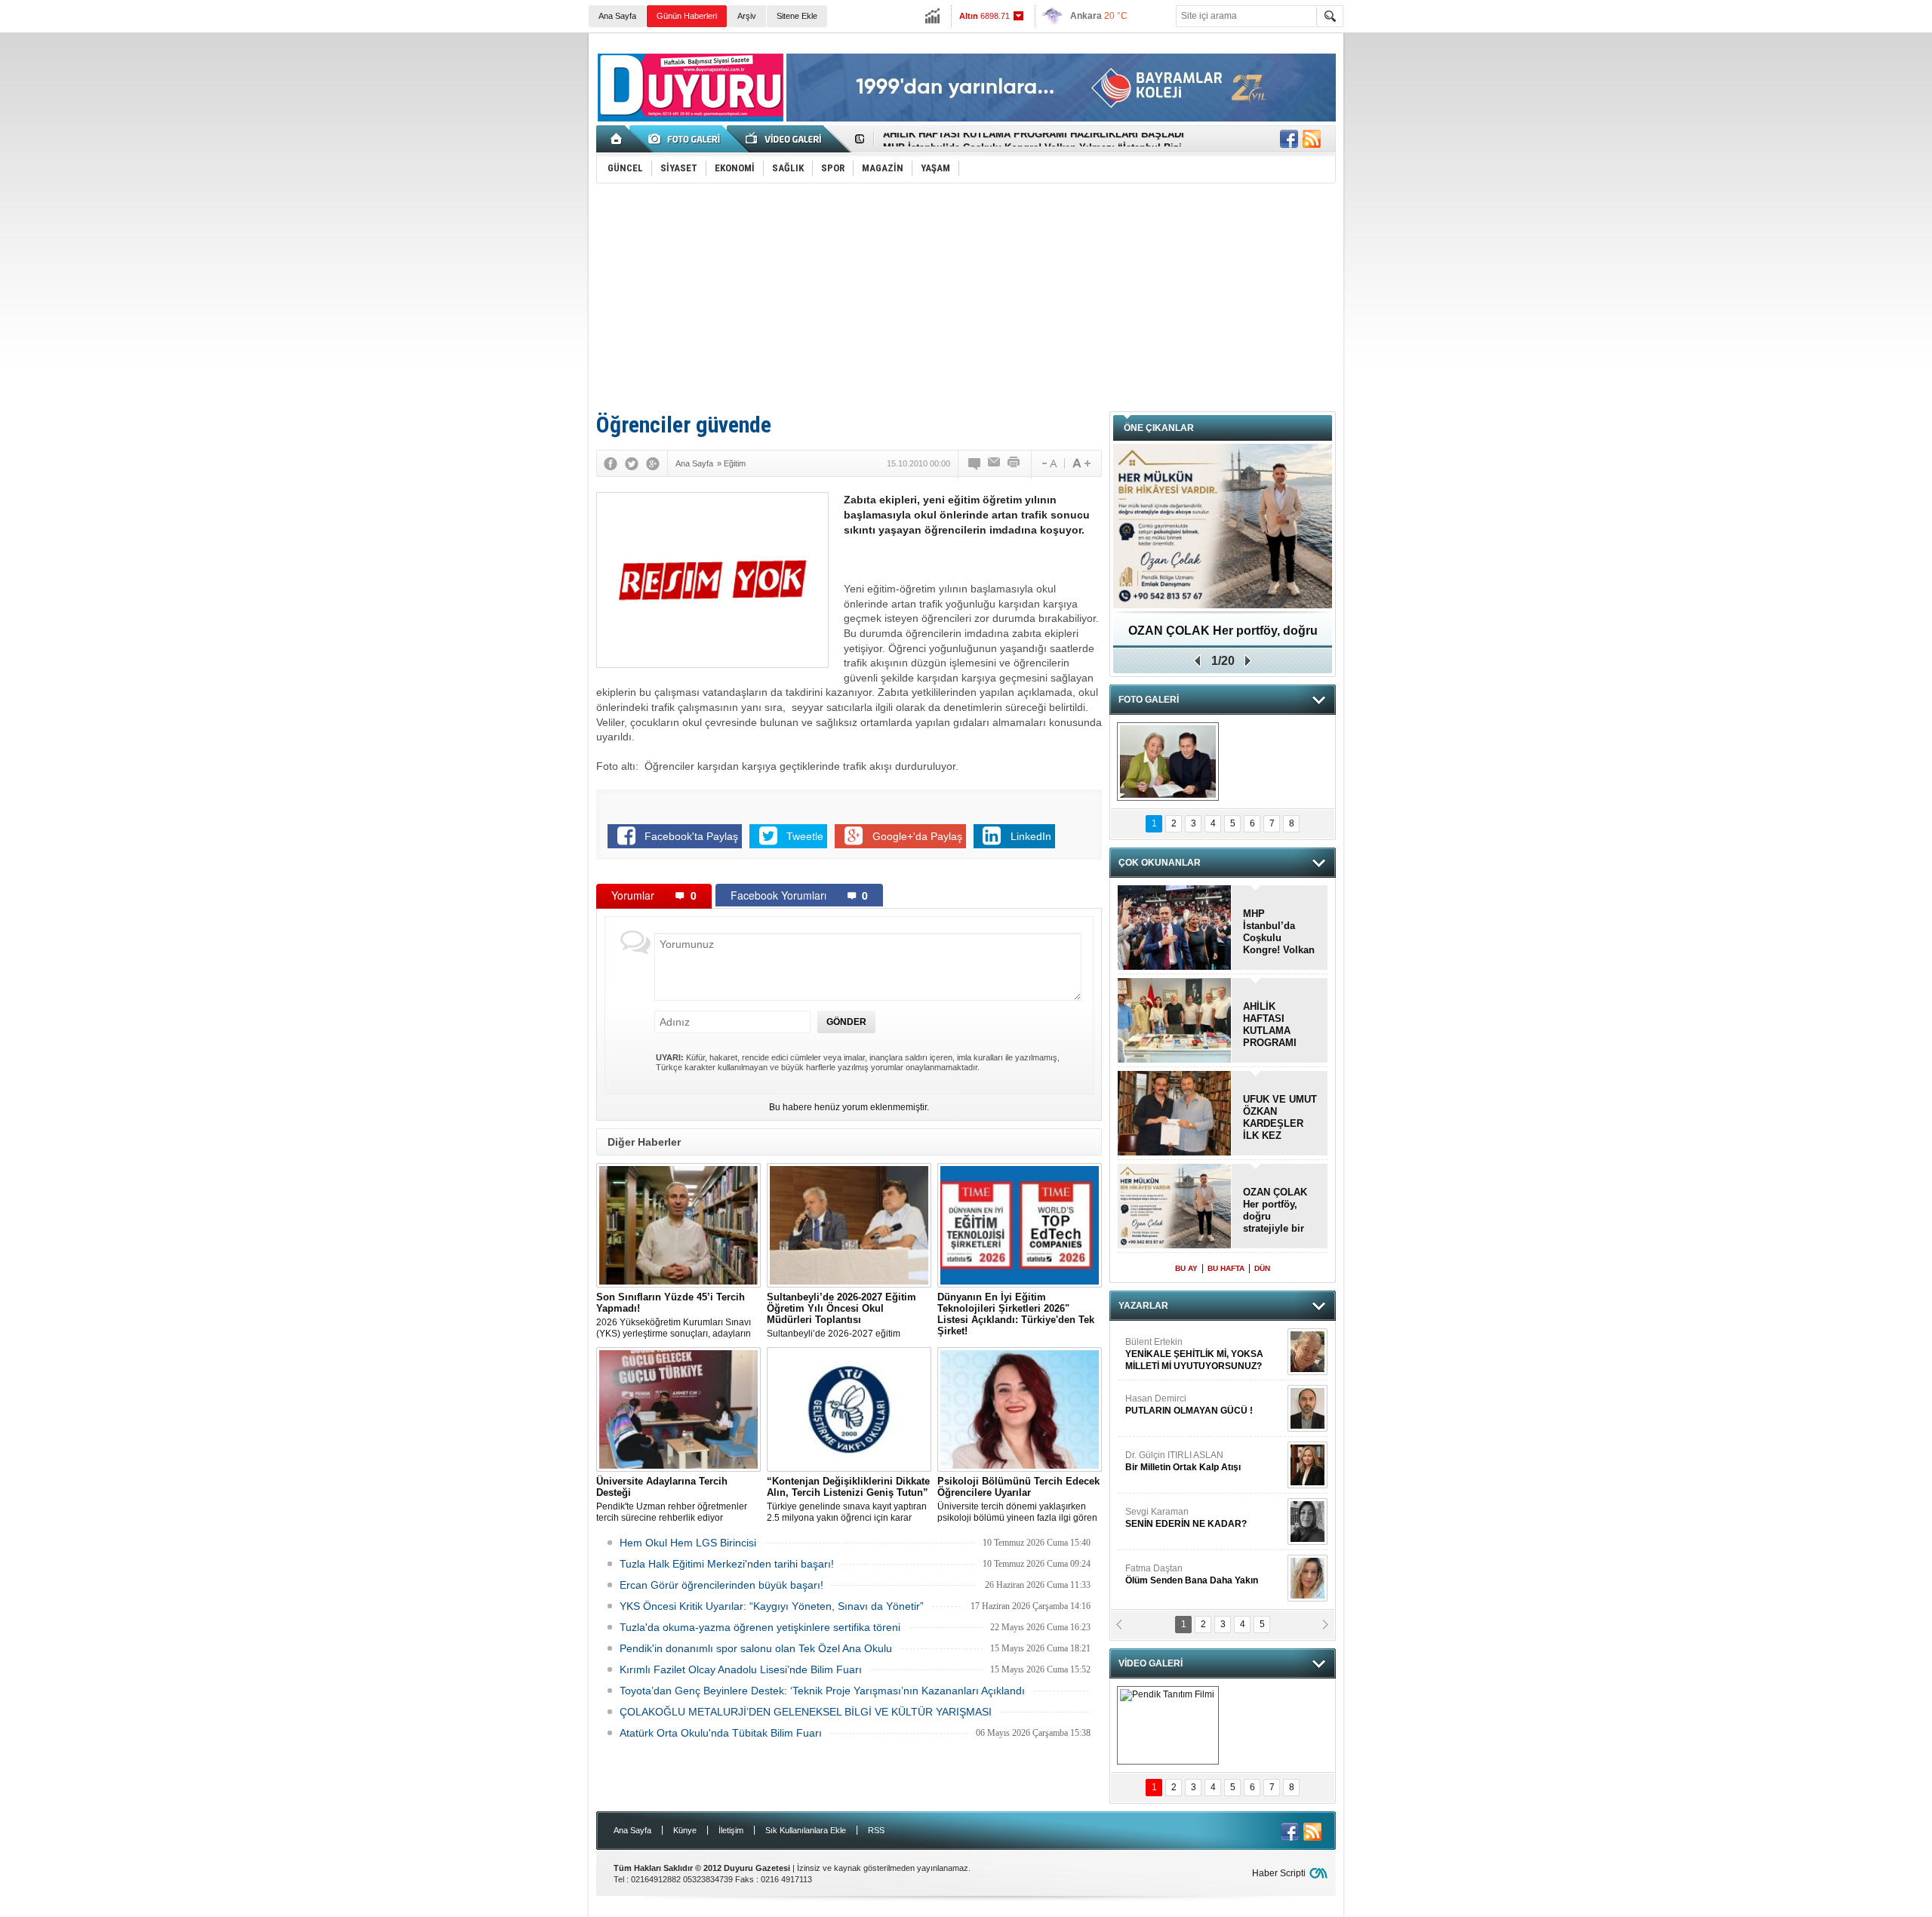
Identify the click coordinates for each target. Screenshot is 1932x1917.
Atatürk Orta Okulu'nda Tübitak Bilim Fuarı (721, 1733)
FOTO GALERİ (1149, 700)
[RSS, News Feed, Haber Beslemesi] (1312, 139)
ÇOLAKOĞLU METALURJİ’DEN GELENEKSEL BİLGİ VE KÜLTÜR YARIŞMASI (806, 1712)
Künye (685, 1830)
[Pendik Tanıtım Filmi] (1168, 1725)
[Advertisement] (966, 297)
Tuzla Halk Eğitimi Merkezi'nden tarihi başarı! (727, 1564)
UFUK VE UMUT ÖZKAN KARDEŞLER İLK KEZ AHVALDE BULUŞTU (1280, 1118)
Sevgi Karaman (1187, 1518)
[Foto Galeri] (687, 139)
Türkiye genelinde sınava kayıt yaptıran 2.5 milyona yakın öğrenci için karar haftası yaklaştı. (848, 1500)
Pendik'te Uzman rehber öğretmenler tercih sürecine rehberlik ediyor (672, 1499)
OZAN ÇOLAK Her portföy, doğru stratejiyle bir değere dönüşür (1223, 636)
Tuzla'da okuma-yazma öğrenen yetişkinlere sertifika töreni (760, 1627)
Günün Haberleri (687, 16)
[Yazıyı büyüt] (1081, 463)
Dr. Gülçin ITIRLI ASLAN (1183, 1461)
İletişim (731, 1830)
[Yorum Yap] (975, 463)
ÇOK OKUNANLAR (1160, 863)
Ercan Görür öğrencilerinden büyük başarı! (721, 1585)
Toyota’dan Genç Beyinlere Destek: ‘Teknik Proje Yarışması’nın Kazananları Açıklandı (822, 1691)
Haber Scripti (1279, 1873)
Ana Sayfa (617, 16)
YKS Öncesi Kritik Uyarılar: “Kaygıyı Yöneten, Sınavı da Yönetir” (772, 1606)
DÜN (1262, 1268)
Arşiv (747, 16)
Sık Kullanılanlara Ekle (806, 1830)
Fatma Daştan (1192, 1574)
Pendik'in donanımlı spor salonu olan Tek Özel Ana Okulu (756, 1648)
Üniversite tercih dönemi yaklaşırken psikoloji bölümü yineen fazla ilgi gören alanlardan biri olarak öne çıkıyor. (1018, 1500)
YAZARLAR (1143, 1306)
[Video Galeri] (785, 139)
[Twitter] (632, 463)
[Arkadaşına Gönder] (995, 463)
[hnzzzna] (1168, 762)
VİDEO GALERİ (1151, 1663)
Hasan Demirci (1189, 1405)
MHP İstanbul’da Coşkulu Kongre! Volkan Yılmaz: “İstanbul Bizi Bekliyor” (1279, 932)
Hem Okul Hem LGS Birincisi (688, 1543)
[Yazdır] (1014, 463)
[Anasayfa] (617, 139)
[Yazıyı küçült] (1048, 463)
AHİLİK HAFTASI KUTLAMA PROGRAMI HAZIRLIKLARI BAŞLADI (1277, 1025)
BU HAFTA (1226, 1268)
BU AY (1186, 1268)
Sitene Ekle (797, 16)
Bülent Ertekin (1194, 1354)
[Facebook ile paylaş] (1289, 139)
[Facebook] (611, 463)
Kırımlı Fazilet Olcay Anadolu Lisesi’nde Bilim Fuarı (741, 1669)
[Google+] (653, 463)
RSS (876, 1830)
